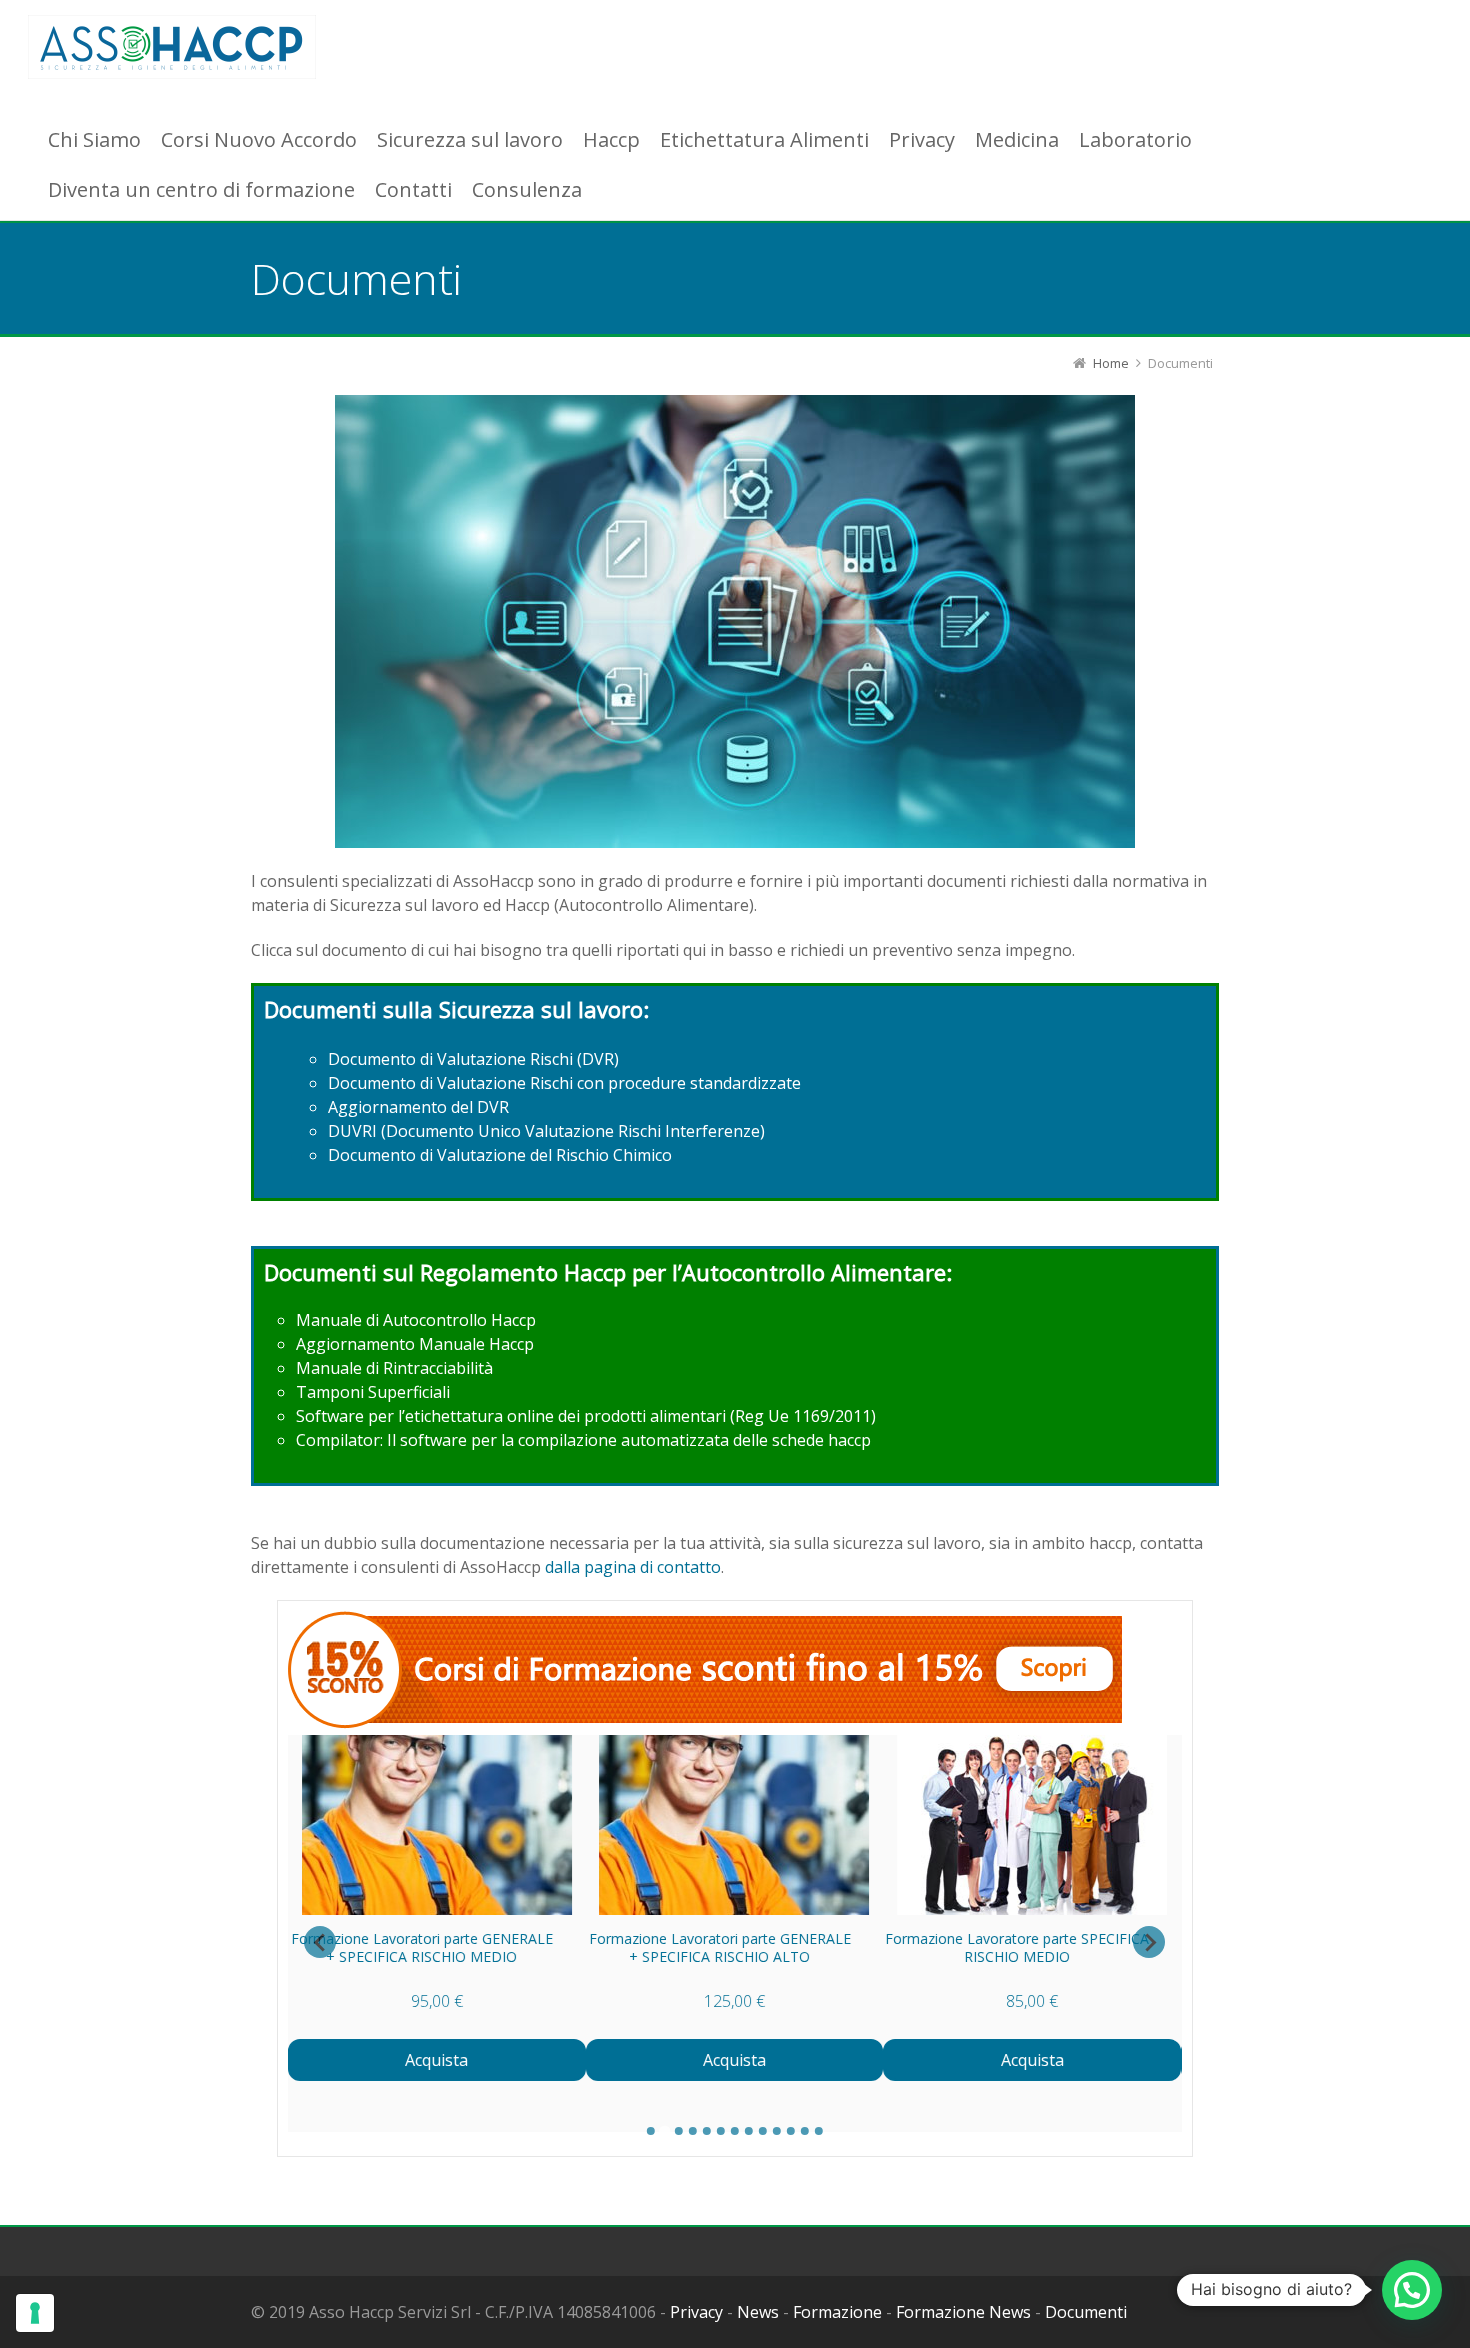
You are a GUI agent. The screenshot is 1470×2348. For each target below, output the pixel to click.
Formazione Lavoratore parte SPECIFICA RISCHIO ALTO (422, 1947)
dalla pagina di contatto (633, 1567)
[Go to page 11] (791, 2131)
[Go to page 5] (707, 2131)
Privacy (696, 2312)
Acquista (437, 2060)
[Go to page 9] (763, 2131)
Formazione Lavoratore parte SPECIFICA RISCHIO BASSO (1018, 1947)
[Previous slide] (320, 1942)
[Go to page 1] (651, 2131)
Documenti (1086, 2312)
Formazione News (963, 2312)
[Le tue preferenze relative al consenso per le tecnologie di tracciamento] (35, 2313)
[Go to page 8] (749, 2131)
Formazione (837, 2312)
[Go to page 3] (678, 2130)
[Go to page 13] (819, 2131)
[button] (1412, 2290)
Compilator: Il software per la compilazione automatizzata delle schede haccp (583, 1440)
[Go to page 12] (805, 2131)
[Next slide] (1149, 1942)
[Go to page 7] (735, 2131)
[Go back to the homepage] (172, 47)
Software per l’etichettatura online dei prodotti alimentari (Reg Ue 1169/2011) (586, 1416)
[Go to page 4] (693, 2131)
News (758, 2312)
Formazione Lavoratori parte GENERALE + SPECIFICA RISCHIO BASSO (720, 1947)
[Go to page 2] (665, 2131)
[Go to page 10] (777, 2131)
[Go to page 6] (721, 2131)
